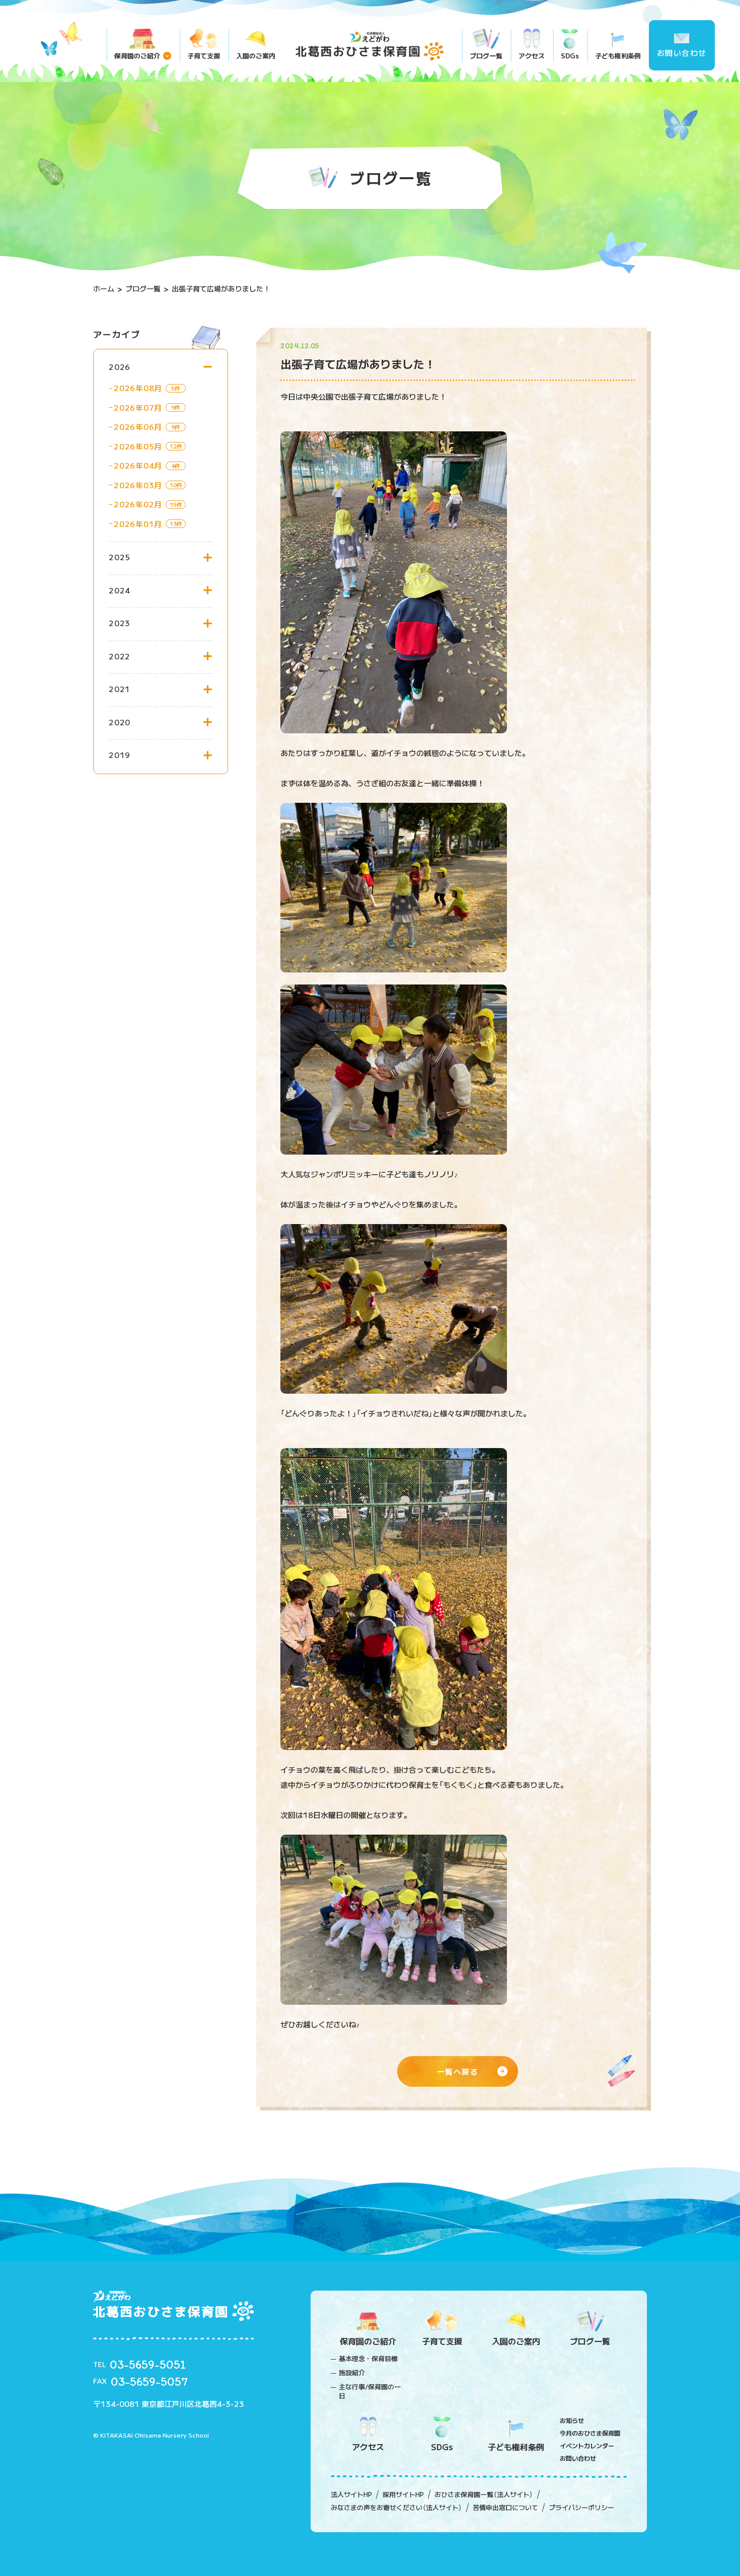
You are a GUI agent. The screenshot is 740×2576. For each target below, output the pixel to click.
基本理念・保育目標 (368, 2359)
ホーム (104, 288)
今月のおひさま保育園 (590, 2433)
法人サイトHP (351, 2494)
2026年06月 (138, 427)
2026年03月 (138, 485)
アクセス (532, 56)
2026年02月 (138, 504)
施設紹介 (352, 2373)
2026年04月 (138, 465)
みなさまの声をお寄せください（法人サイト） (396, 2508)
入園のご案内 (256, 56)
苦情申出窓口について (505, 2508)
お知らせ (572, 2420)
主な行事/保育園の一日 (370, 2391)
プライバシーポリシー (581, 2508)
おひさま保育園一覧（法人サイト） (484, 2494)
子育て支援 (204, 56)
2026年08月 (138, 388)
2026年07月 (138, 407)
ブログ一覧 (486, 56)
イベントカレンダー (587, 2445)
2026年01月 (138, 524)
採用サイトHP (403, 2494)
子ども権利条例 (618, 56)
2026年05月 (138, 446)
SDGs (570, 56)
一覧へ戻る (458, 2071)
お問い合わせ (682, 53)
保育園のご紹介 (137, 56)
